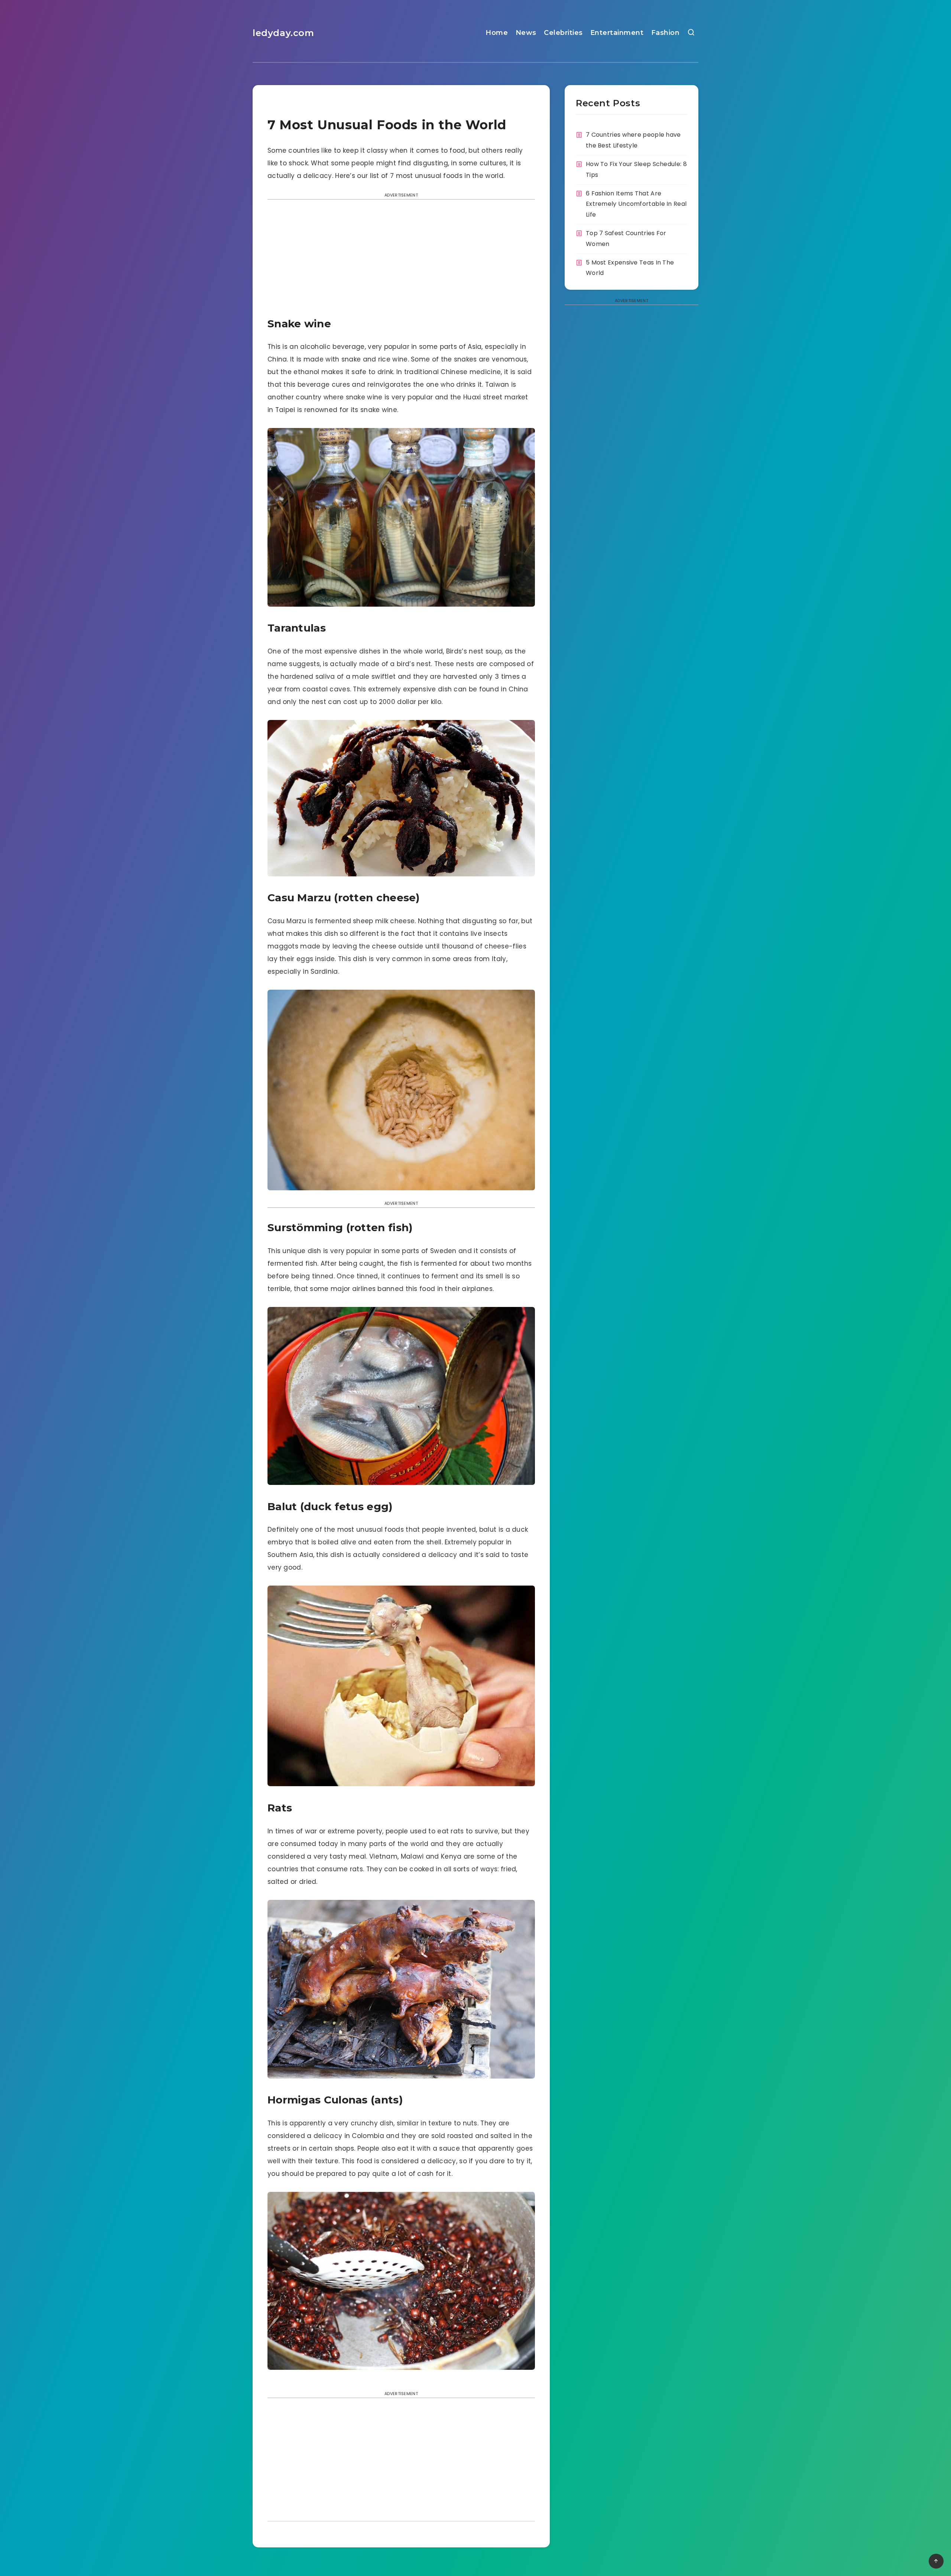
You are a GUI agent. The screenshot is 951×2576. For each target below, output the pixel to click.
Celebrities (563, 33)
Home (497, 33)
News (526, 33)
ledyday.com (283, 33)
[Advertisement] (401, 260)
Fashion (666, 33)
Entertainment (617, 33)
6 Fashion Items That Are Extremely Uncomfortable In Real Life (636, 204)
